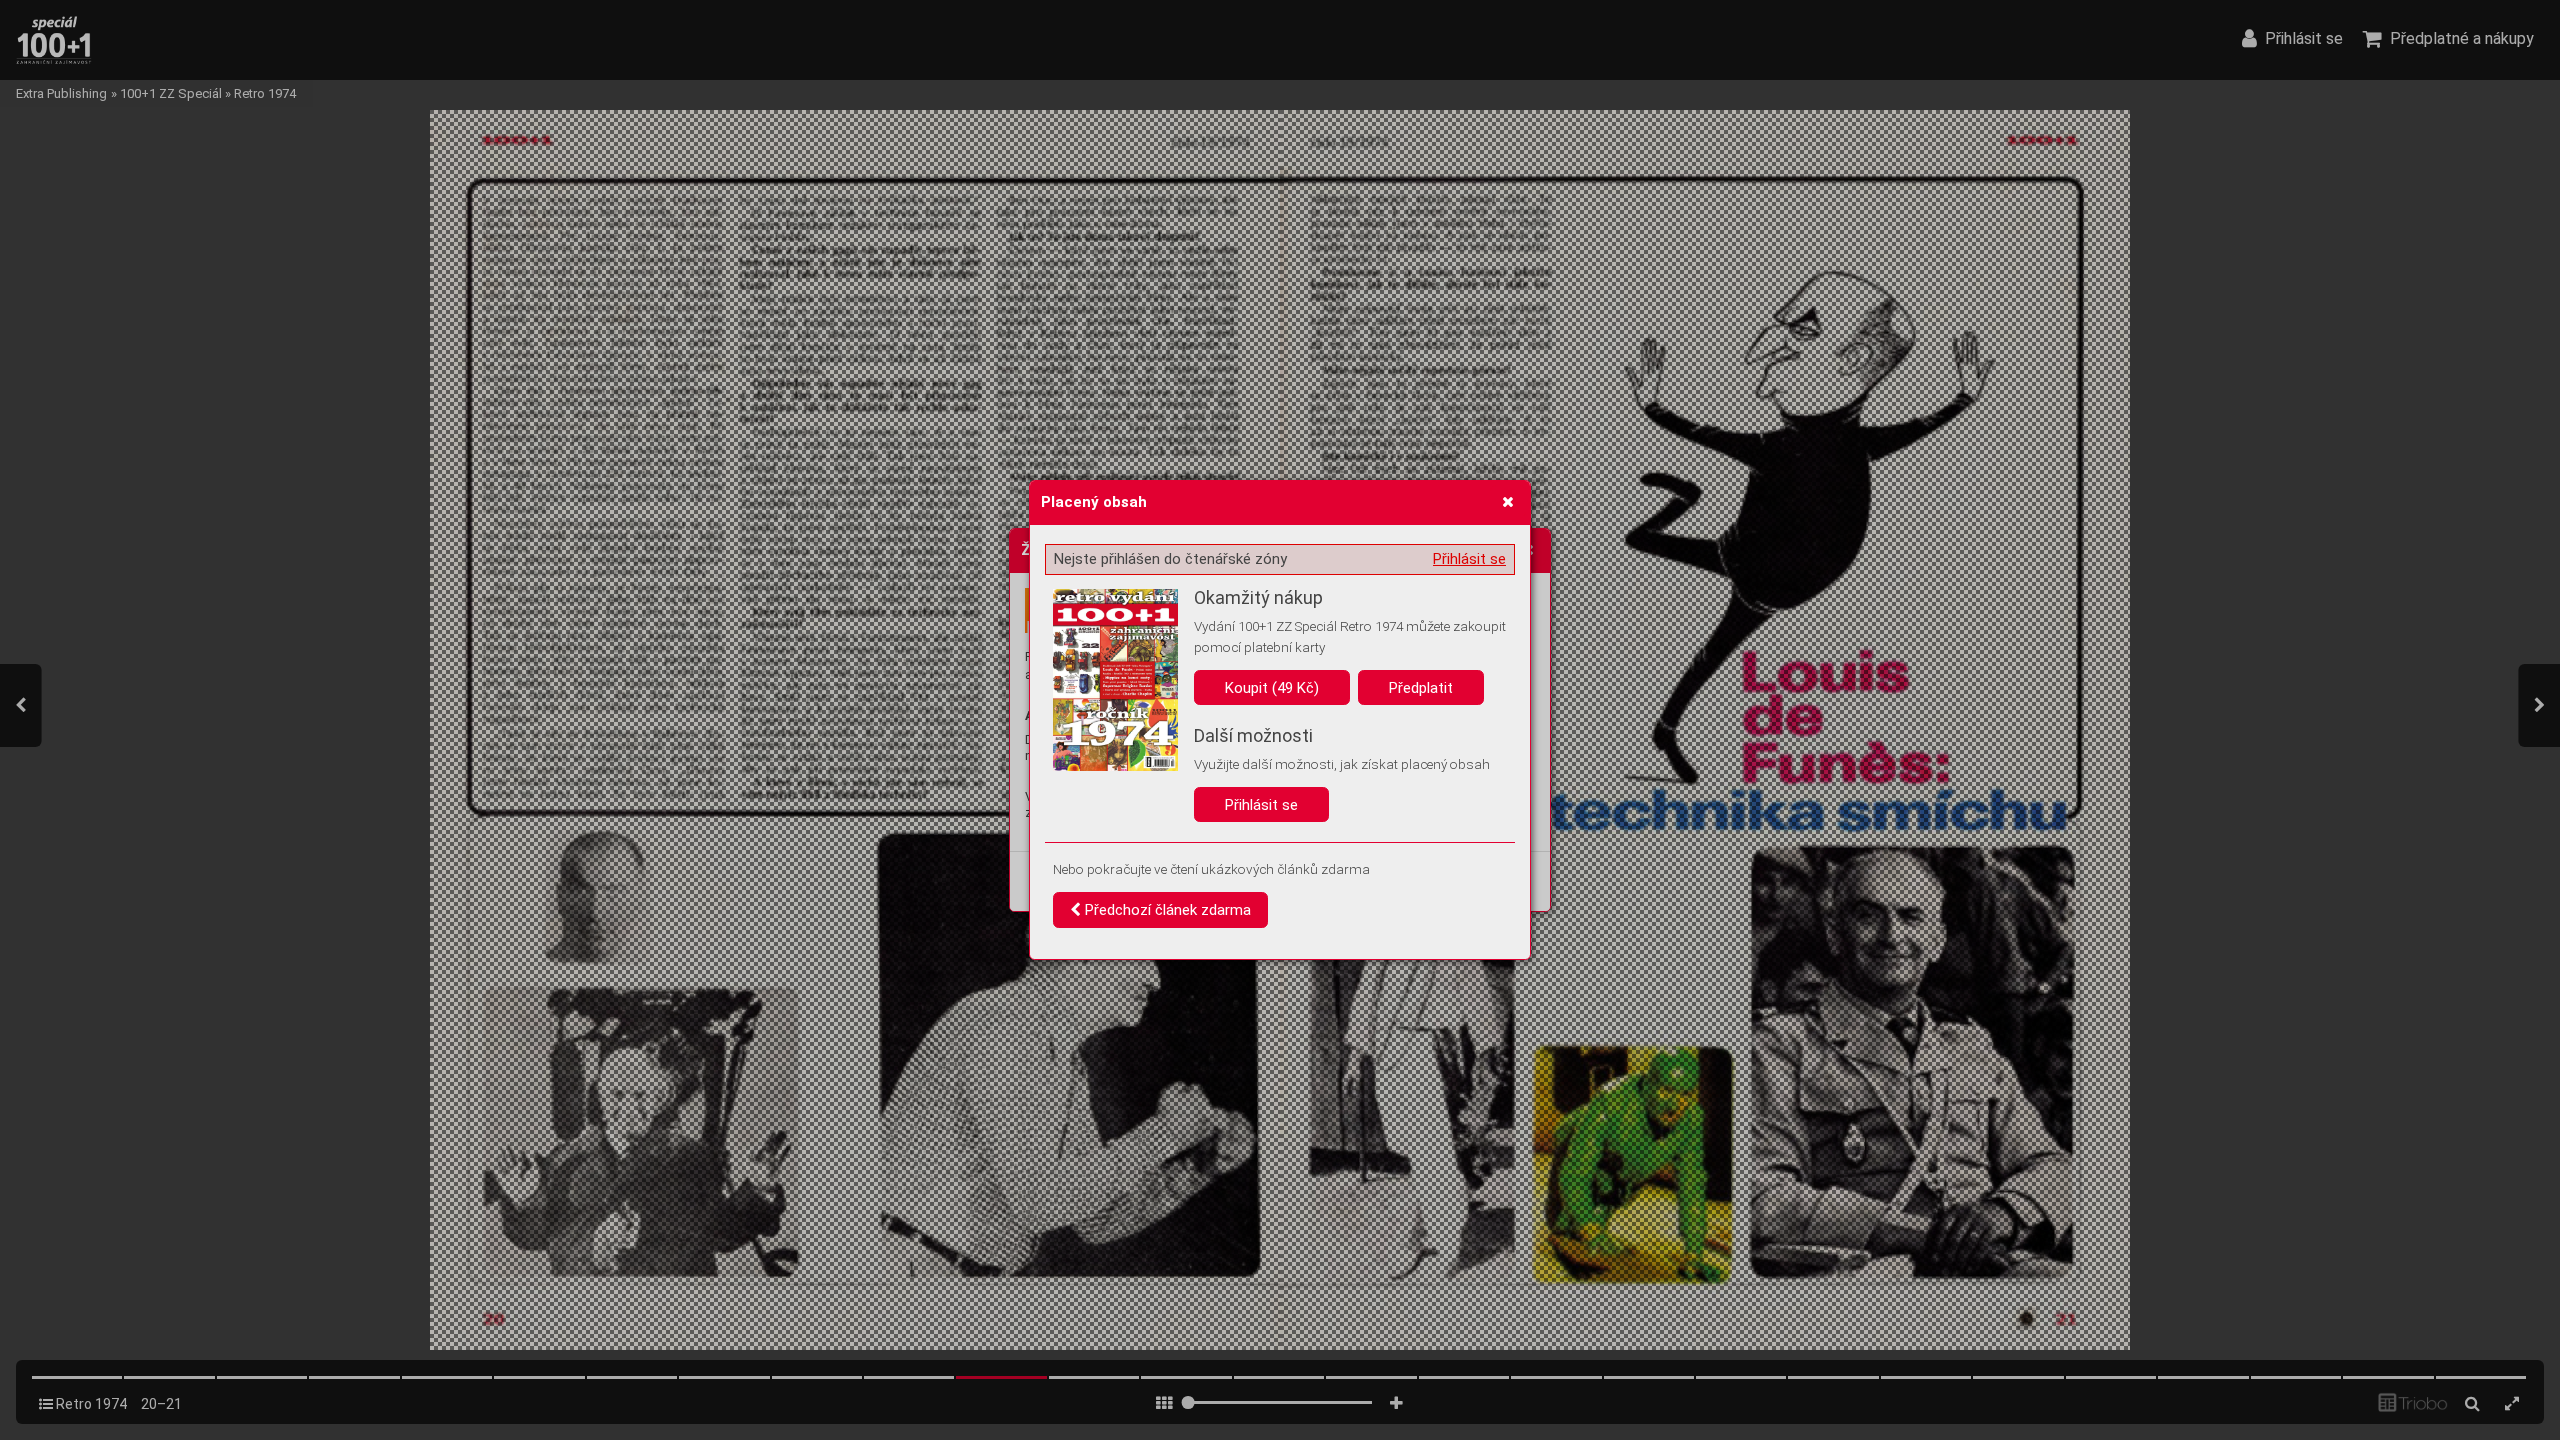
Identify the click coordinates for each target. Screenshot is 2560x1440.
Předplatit (1421, 688)
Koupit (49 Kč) (1272, 688)
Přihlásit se (1469, 559)
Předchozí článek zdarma (1166, 910)
